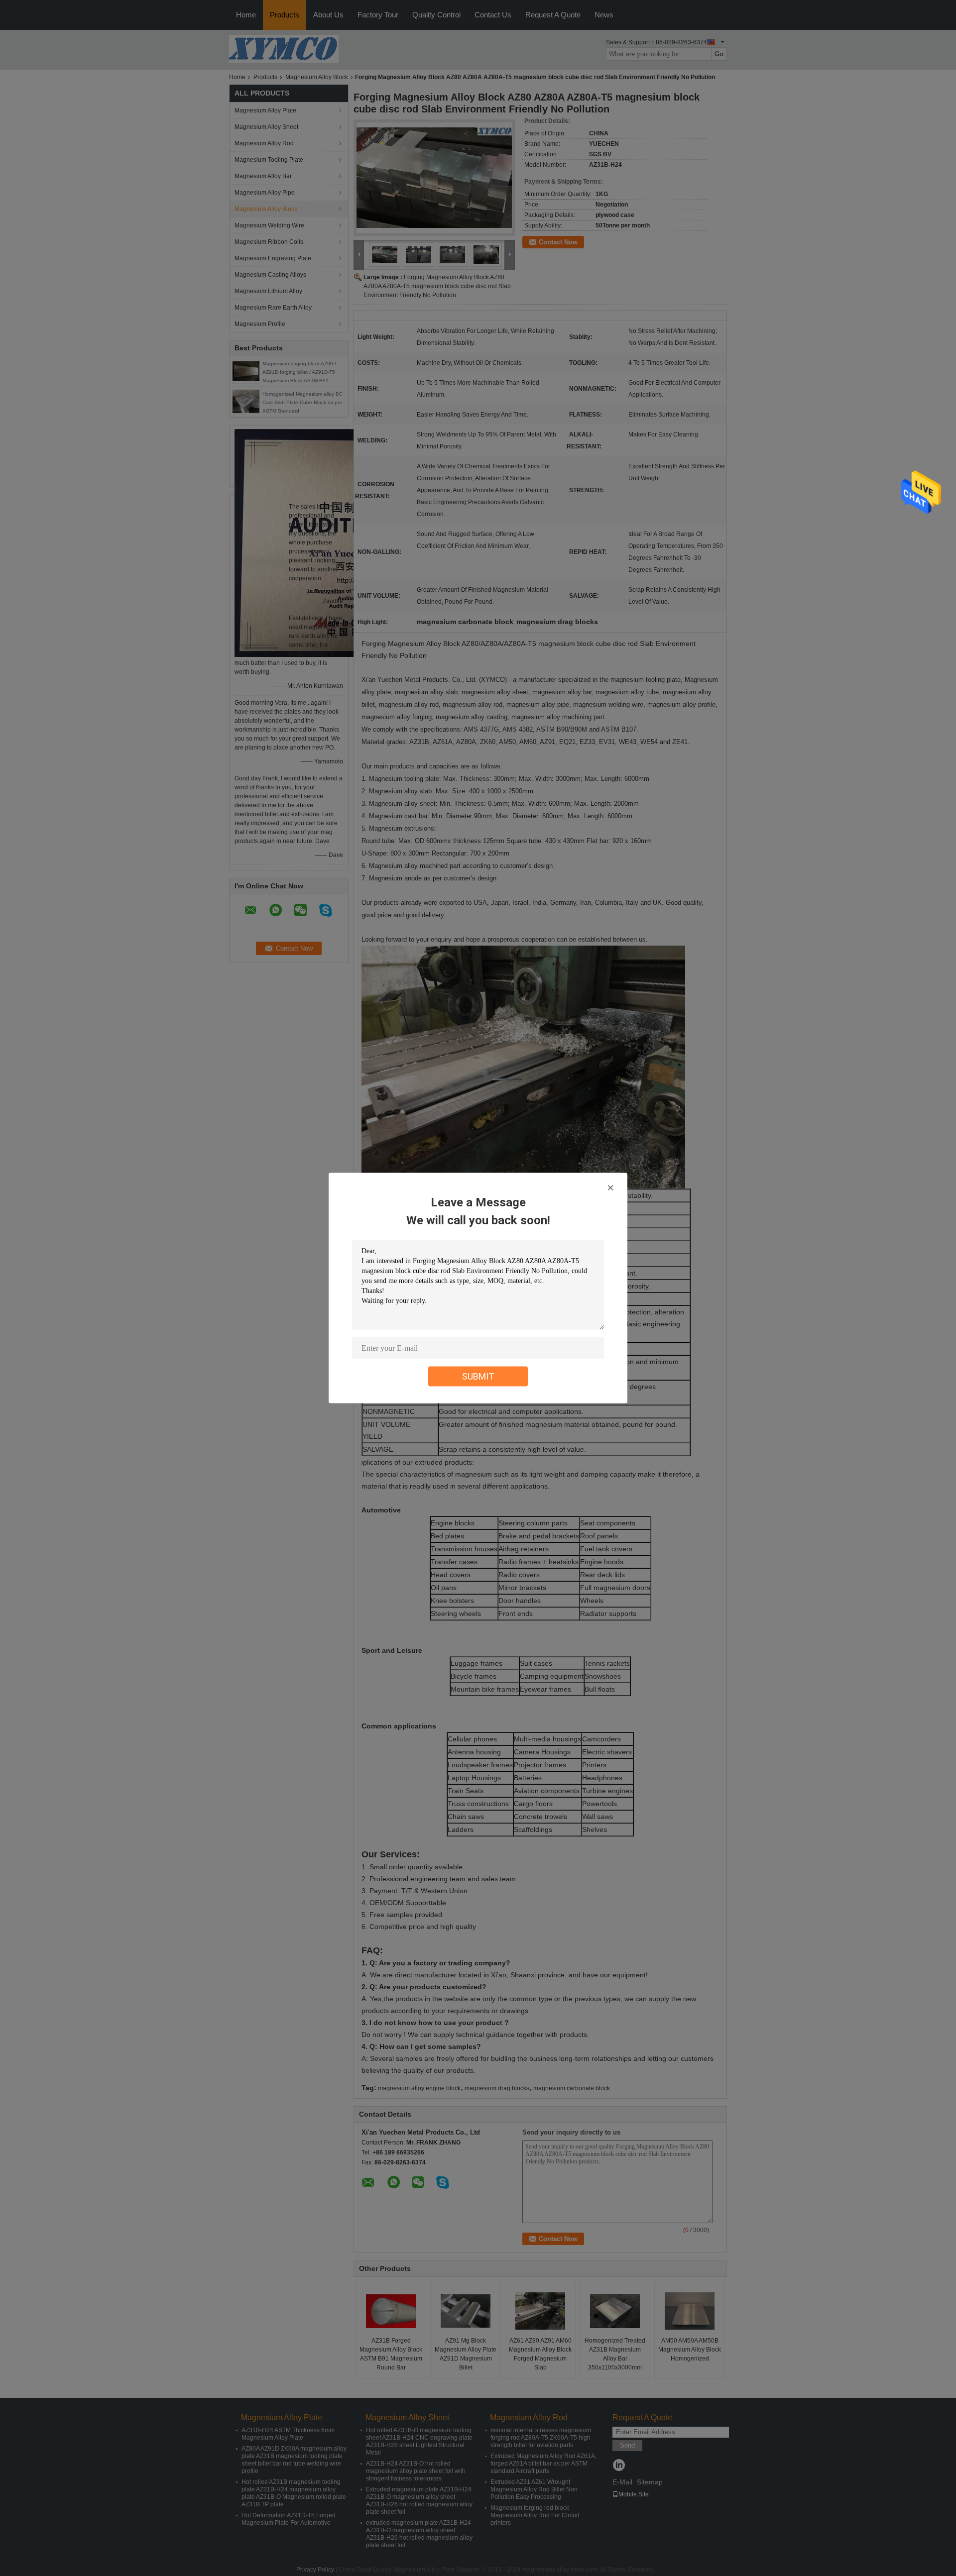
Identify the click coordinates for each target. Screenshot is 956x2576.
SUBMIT (478, 1376)
